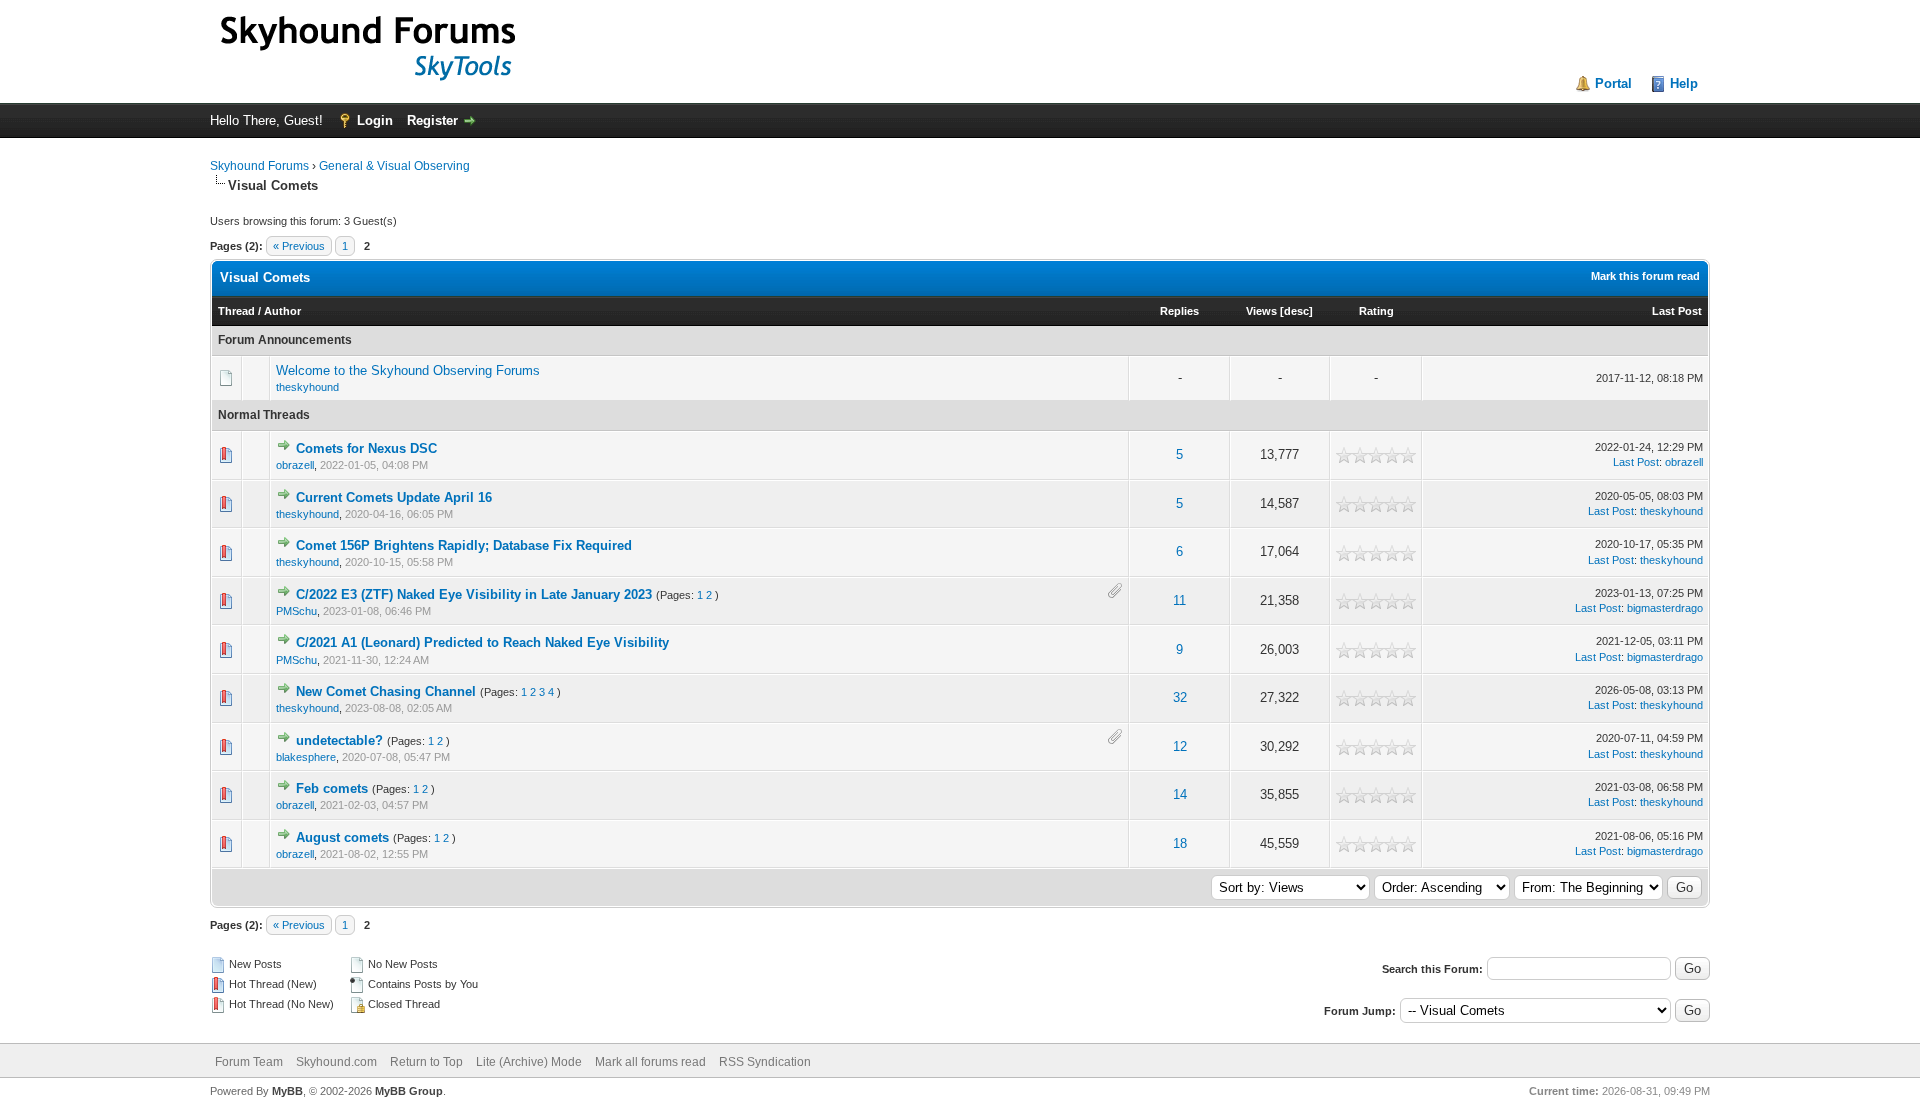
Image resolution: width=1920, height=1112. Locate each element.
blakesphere (306, 757)
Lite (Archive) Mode (529, 1062)
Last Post (1677, 311)
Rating (1376, 311)
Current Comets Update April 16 (394, 497)
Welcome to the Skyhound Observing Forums (408, 370)
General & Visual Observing (394, 166)
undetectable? (339, 740)
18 (1180, 843)
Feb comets (332, 788)
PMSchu (296, 611)
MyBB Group (409, 1091)
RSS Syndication (765, 1062)
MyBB (287, 1091)
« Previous (299, 246)
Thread (236, 311)
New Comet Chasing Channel (386, 691)
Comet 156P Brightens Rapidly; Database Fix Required (464, 545)
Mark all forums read (650, 1062)
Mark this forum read (1645, 276)
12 (1180, 746)
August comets (342, 837)
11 (1179, 600)
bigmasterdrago (1665, 608)
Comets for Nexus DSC (366, 448)
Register (432, 120)
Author (282, 311)
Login (375, 120)
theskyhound (307, 387)
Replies (1179, 311)
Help (1684, 83)
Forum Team (249, 1062)
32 (1180, 697)
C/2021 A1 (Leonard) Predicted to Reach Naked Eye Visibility (482, 642)
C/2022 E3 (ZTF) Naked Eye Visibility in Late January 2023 (474, 594)
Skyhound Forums (259, 166)
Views (1261, 311)
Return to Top (426, 1062)
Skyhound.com (336, 1062)
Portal (1613, 83)
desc (1296, 311)
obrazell (295, 465)
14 (1180, 794)
